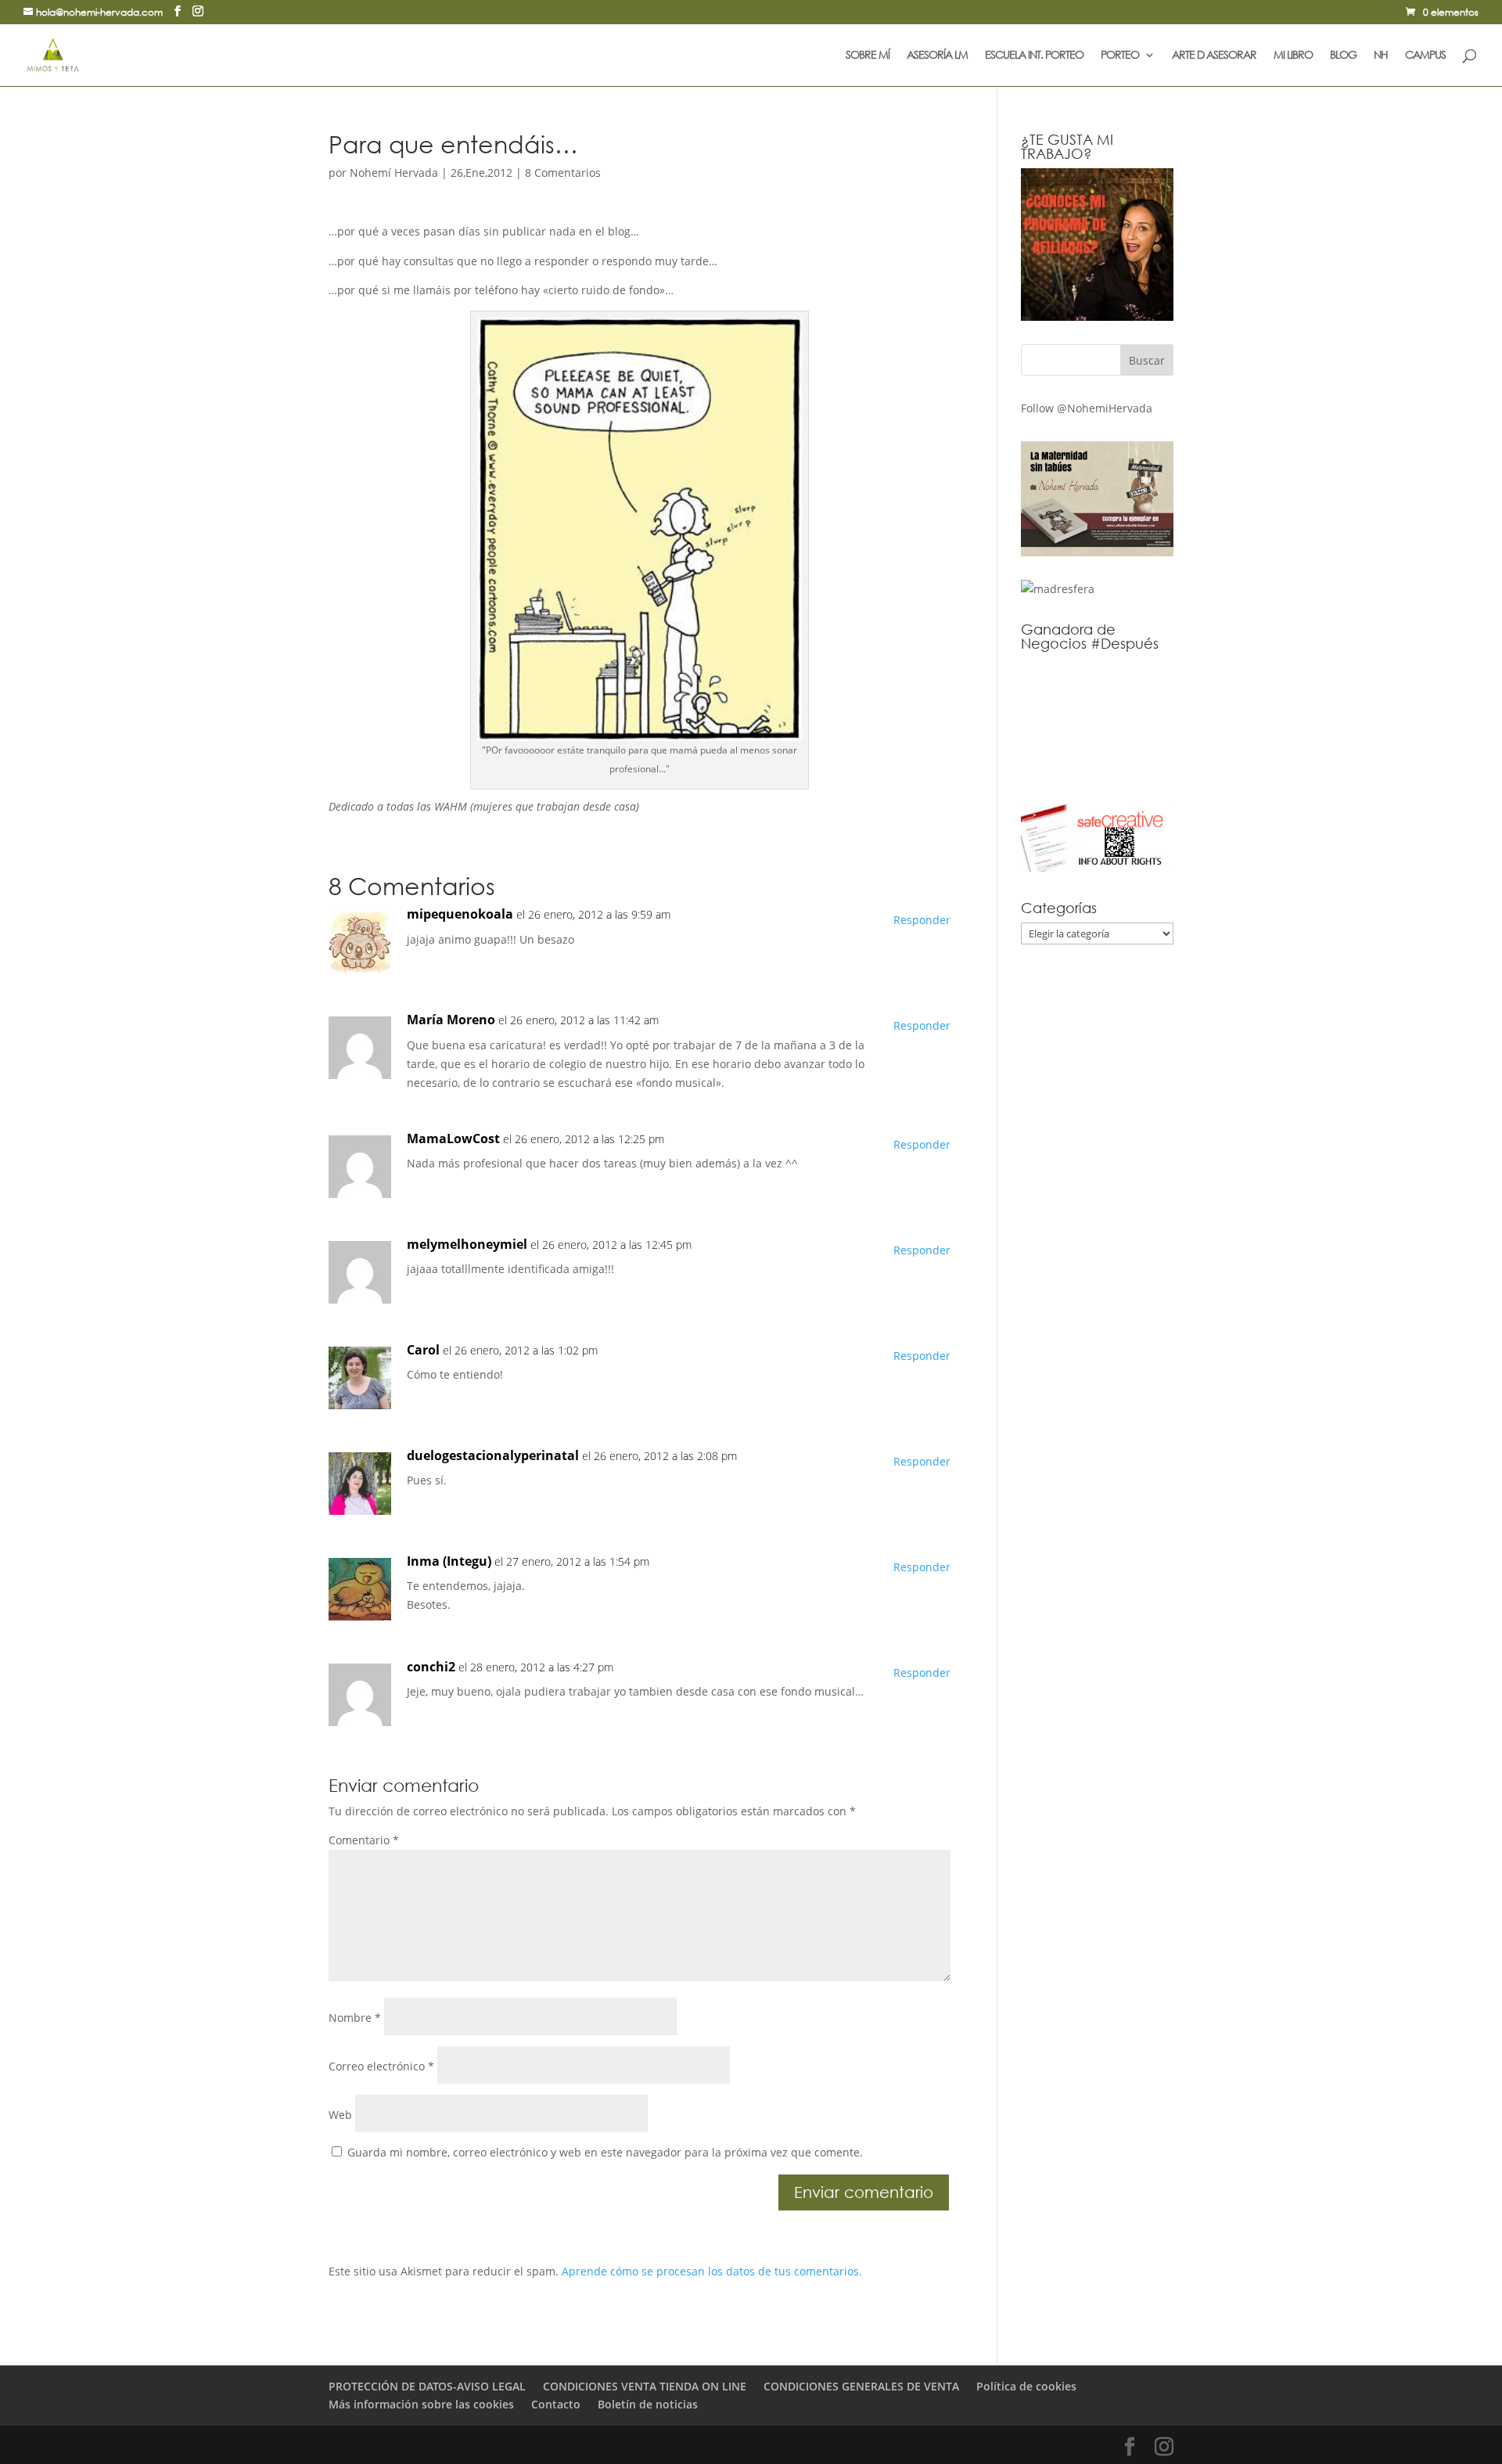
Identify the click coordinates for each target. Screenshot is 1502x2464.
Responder (922, 920)
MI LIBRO (1293, 56)
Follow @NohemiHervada (1087, 408)
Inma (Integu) (449, 1561)
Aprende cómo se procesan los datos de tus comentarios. (712, 2271)
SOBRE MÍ (868, 56)
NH (1381, 56)
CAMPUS (1425, 56)
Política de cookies (1026, 2386)
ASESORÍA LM (937, 56)
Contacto (556, 2404)
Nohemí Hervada (394, 173)
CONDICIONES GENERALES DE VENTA (861, 2386)
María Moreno (451, 1020)
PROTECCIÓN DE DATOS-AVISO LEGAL (427, 2386)
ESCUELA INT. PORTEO (1034, 56)
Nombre (355, 2018)
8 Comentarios (563, 173)
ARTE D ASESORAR (1214, 56)
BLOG (1343, 56)
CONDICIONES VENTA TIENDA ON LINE (645, 2386)
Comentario (364, 1840)
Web (340, 2115)
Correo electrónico (381, 2066)
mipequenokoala (460, 914)
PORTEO (1120, 56)
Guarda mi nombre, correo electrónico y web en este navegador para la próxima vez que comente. (605, 2152)
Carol (423, 1350)
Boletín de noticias (648, 2404)
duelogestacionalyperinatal (493, 1455)
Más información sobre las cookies (421, 2404)
